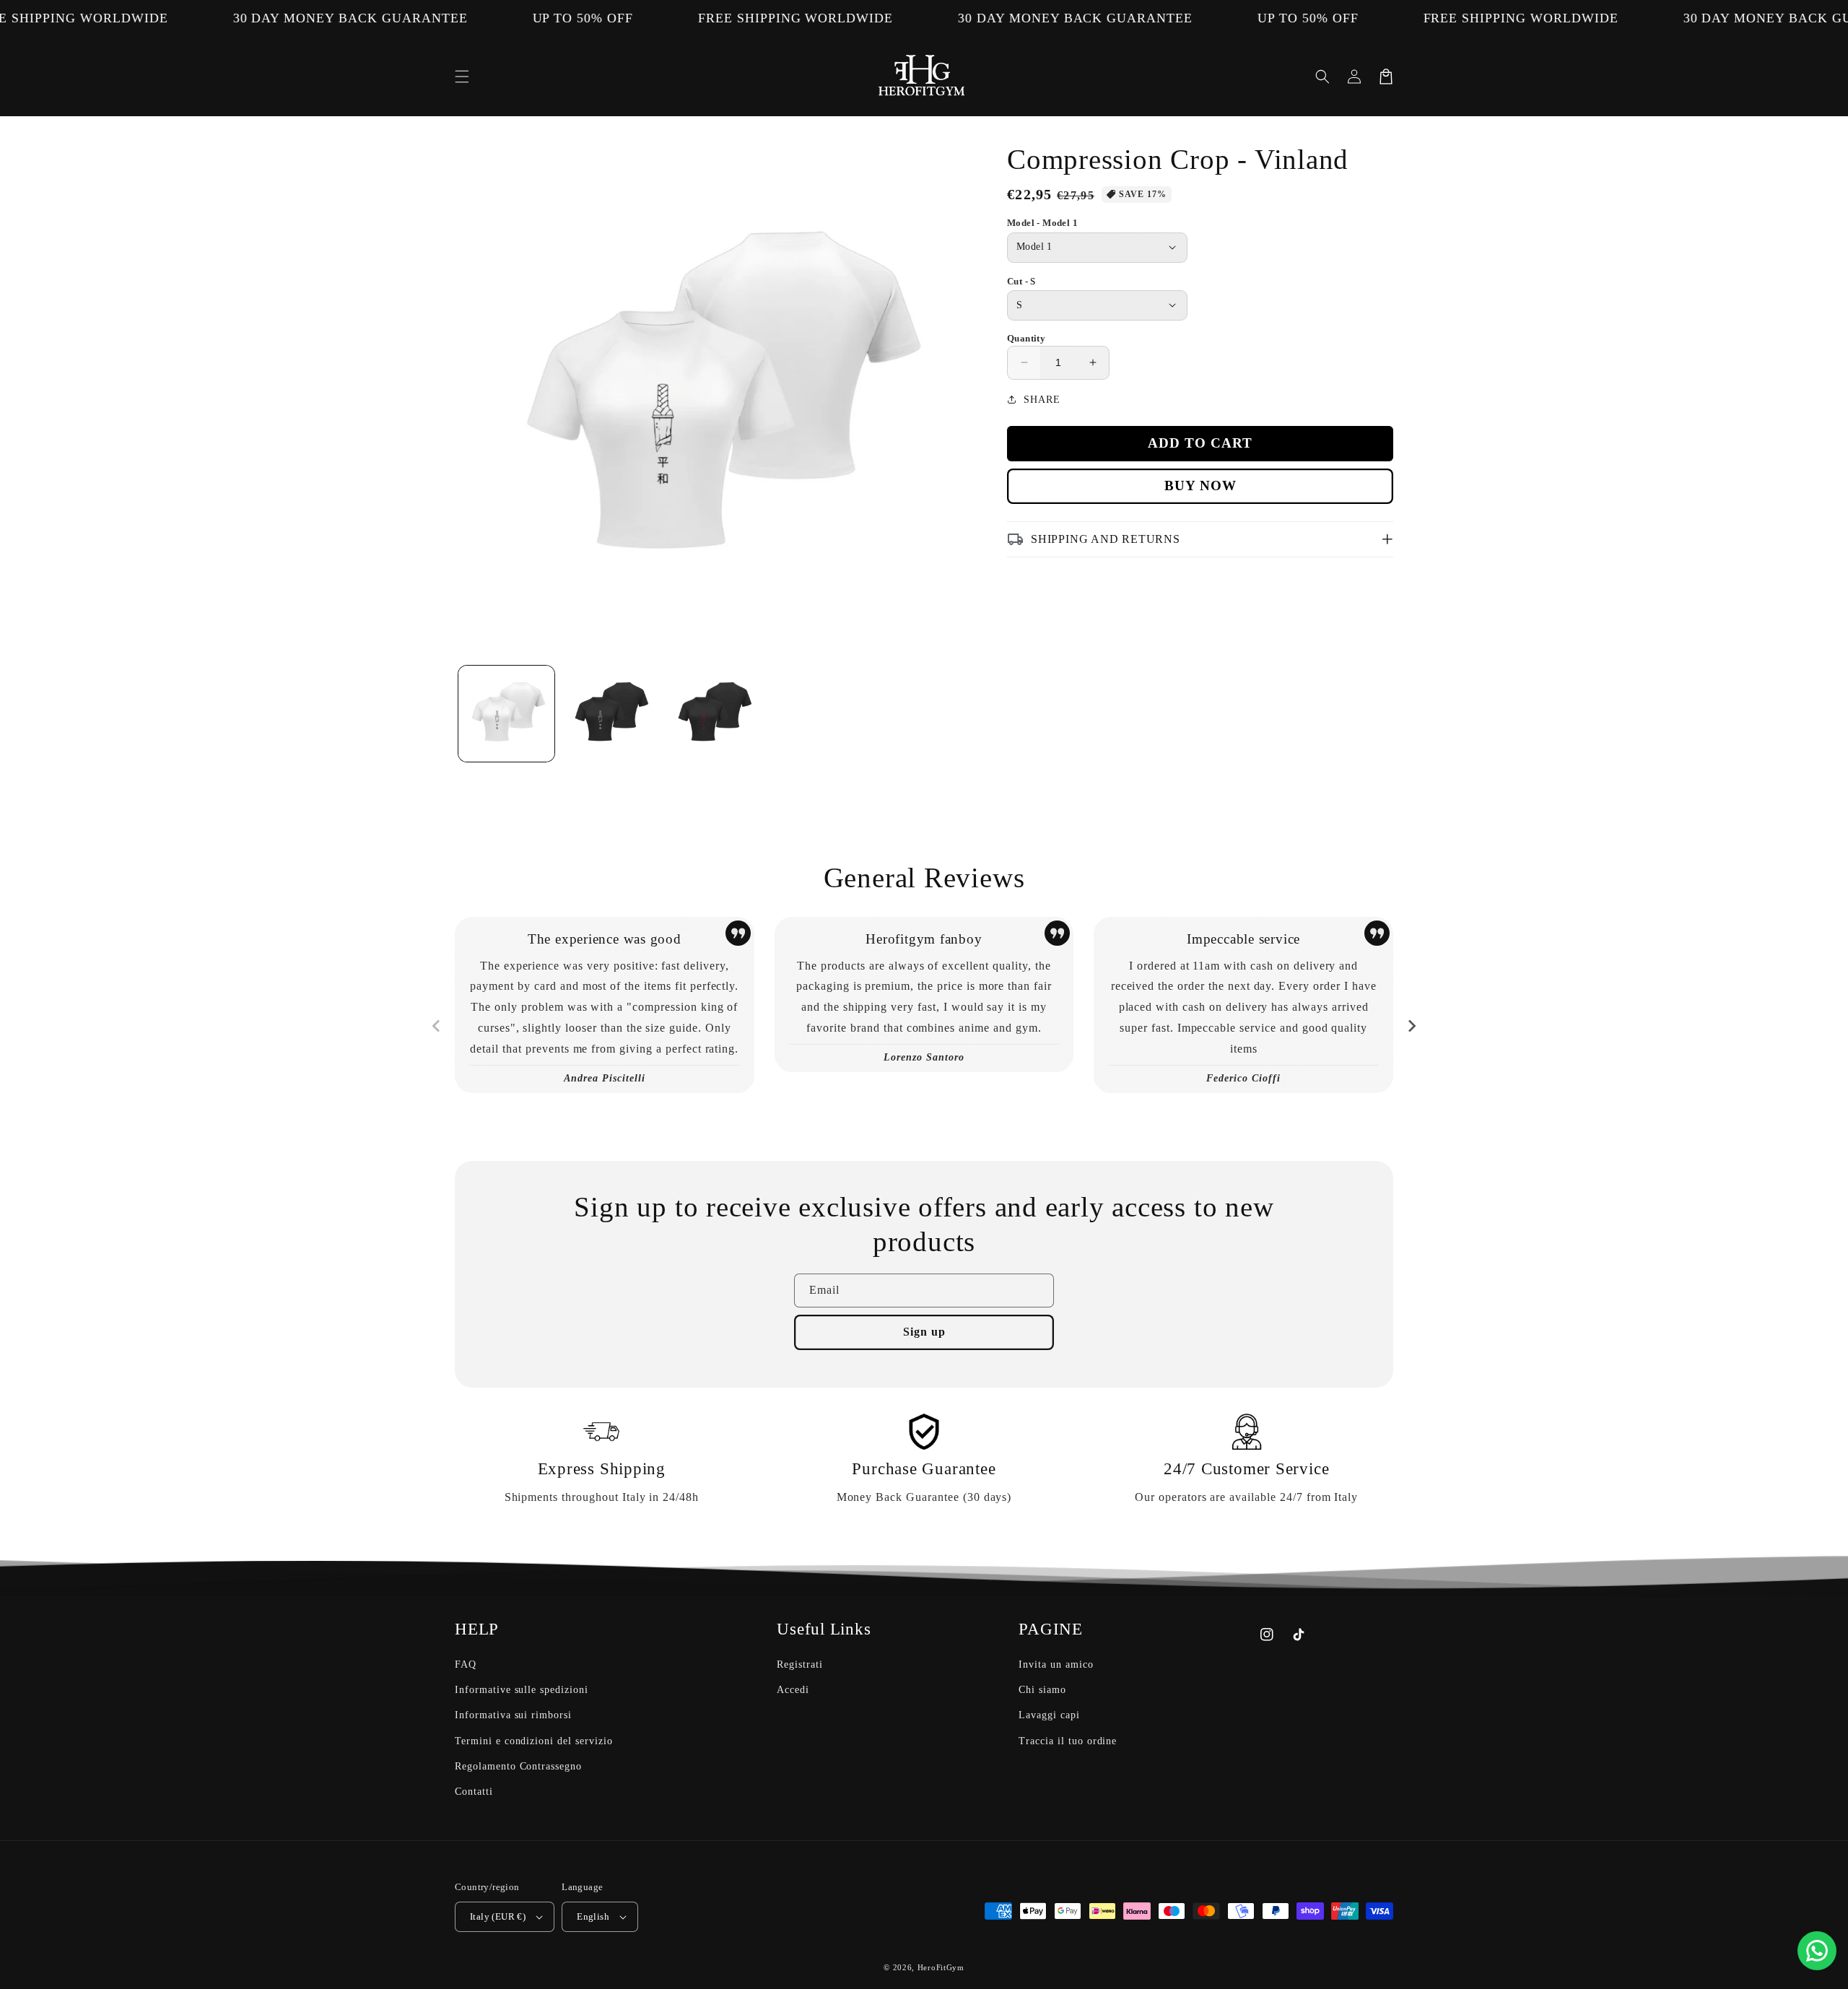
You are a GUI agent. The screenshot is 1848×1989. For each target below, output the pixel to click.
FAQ (466, 1664)
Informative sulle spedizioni (522, 1690)
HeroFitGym (941, 1967)
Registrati (800, 1664)
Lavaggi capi (1049, 1715)
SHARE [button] (1042, 400)
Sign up (924, 1332)
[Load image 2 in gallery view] (610, 714)
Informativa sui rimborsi (513, 1715)
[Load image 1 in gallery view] (506, 714)
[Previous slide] (437, 1026)
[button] (462, 77)
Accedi (793, 1690)
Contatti (474, 1792)
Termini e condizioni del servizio (534, 1741)
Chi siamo (1042, 1690)
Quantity (1026, 338)
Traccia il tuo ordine (1068, 1741)
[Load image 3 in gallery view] (713, 714)
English (593, 1916)
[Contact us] (1817, 1951)
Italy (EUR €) (498, 1916)
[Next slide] (1411, 1026)
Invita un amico (1056, 1664)
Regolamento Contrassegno (518, 1766)
